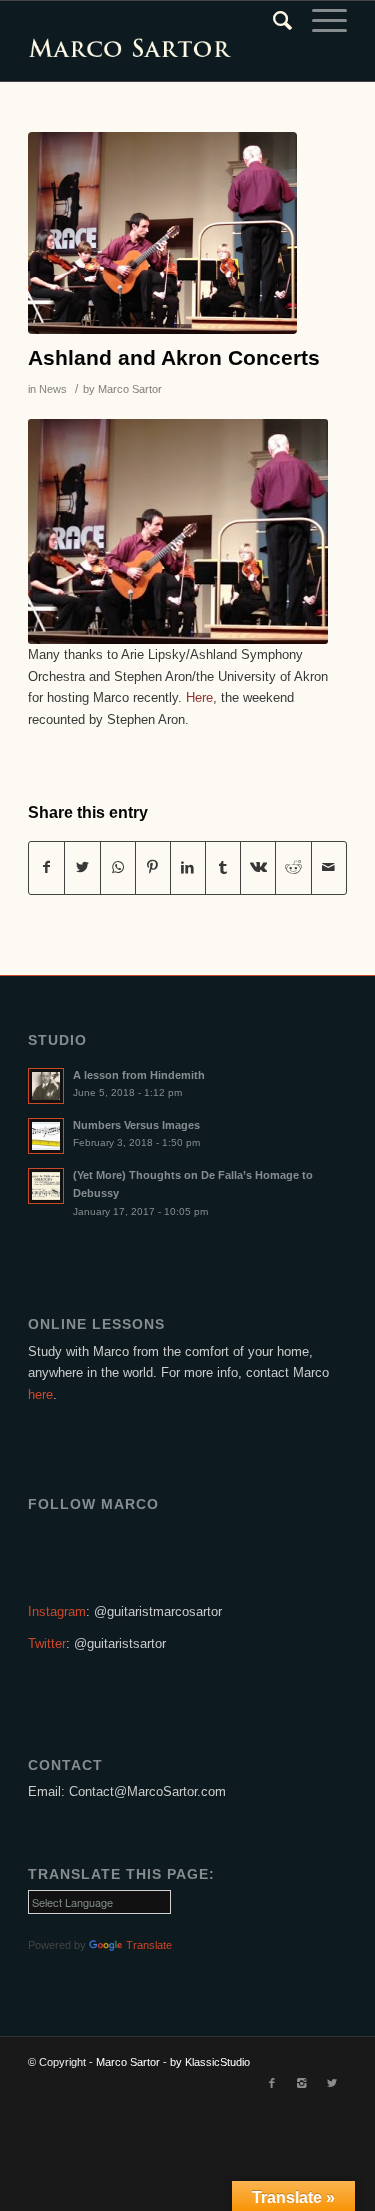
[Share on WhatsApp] (118, 867)
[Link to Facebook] (272, 2083)
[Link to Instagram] (302, 2083)
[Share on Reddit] (293, 867)
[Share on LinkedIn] (188, 867)
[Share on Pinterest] (153, 867)
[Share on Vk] (258, 867)
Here (199, 697)
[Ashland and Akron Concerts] (162, 233)
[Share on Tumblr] (223, 867)
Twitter (47, 1643)
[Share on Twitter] (82, 867)
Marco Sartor (130, 389)
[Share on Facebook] (46, 867)
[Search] (272, 21)
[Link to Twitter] (332, 2083)
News (53, 389)
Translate (149, 1945)
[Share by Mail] (329, 867)
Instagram (57, 1611)
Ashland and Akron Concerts (174, 357)
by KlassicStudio (210, 2062)
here (40, 1394)
